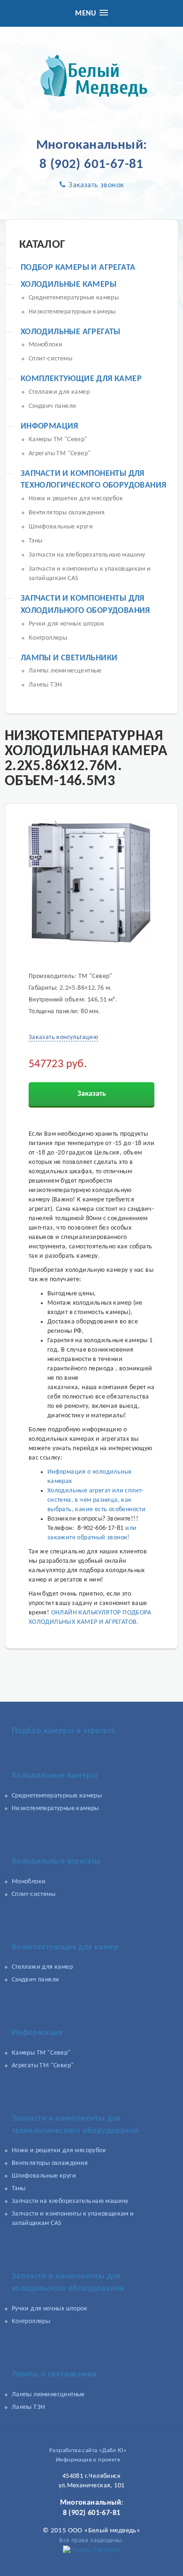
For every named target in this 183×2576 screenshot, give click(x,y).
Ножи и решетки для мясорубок (76, 499)
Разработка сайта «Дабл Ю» (88, 2450)
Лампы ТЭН (46, 685)
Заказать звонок (95, 185)
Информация (50, 426)
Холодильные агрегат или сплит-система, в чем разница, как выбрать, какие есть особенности (96, 1500)
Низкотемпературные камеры (72, 312)
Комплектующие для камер (81, 379)
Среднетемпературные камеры (74, 298)
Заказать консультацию (63, 1037)
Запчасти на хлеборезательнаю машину (87, 555)
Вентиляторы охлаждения (67, 513)
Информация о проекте (88, 2460)
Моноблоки (46, 345)
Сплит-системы (50, 359)
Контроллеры (48, 638)
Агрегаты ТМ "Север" (60, 454)
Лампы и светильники (69, 658)
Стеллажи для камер (59, 392)
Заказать (92, 1094)
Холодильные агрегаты (71, 332)
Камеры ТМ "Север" (58, 440)
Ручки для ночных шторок (66, 624)
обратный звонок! (103, 1538)
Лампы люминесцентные (65, 671)
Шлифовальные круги (61, 527)
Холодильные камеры (69, 285)
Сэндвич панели (53, 406)
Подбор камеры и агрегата (78, 268)
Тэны (36, 541)
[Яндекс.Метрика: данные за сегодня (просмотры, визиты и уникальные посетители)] (91, 2550)
